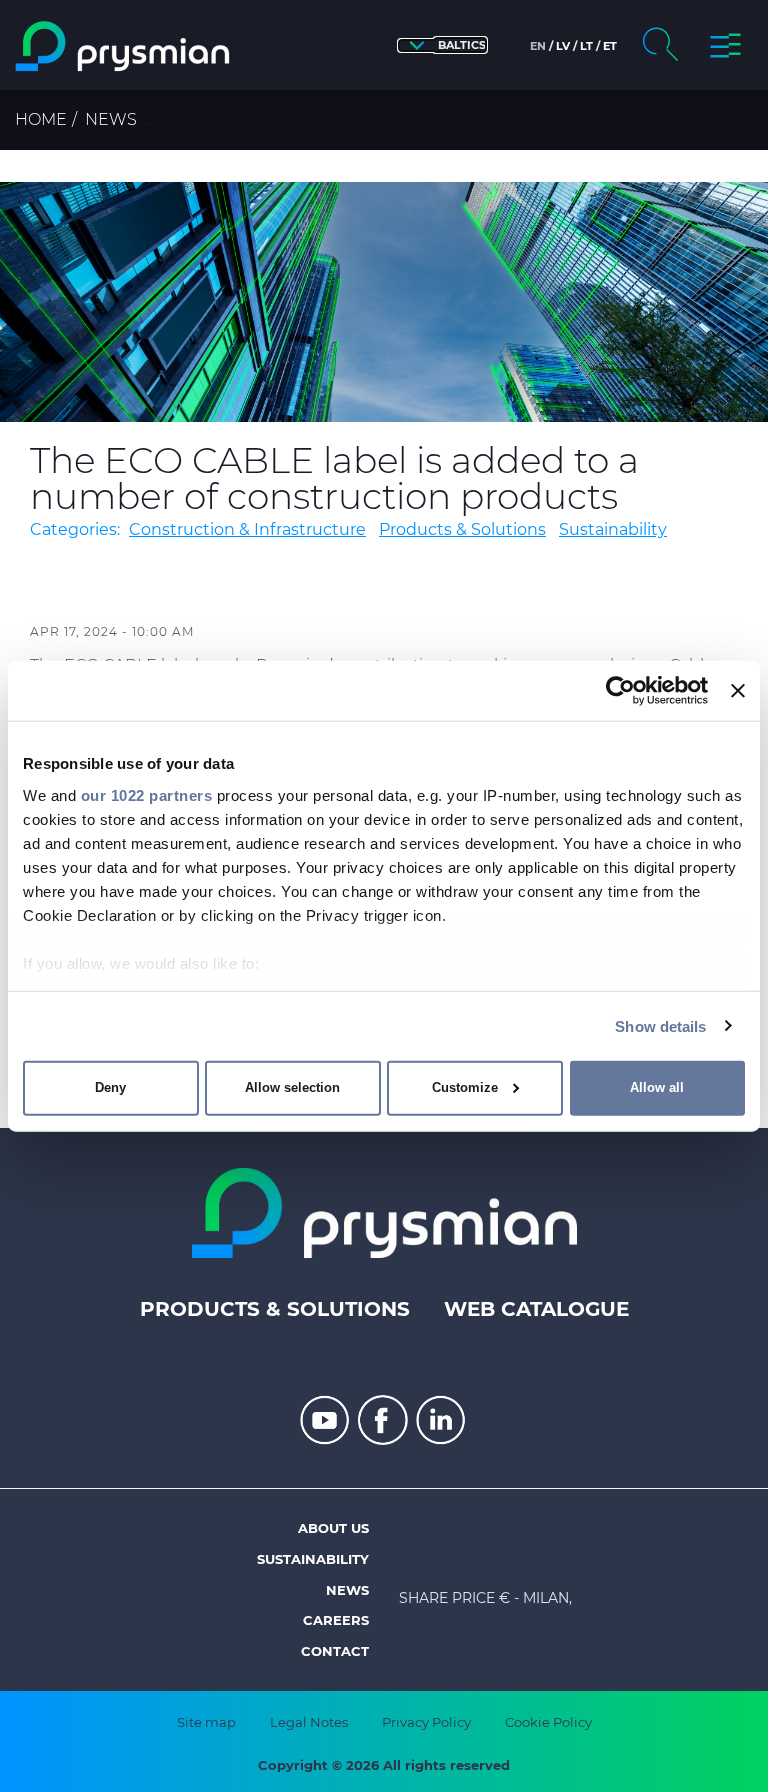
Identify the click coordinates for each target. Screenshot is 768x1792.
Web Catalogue (536, 1309)
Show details (660, 1025)
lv (563, 46)
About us (333, 1528)
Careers (336, 1620)
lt (586, 46)
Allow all (657, 1087)
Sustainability (613, 529)
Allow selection (292, 1087)
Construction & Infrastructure (247, 529)
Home (41, 119)
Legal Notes (309, 1722)
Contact (335, 1651)
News (111, 119)
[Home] (124, 46)
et (610, 46)
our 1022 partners (147, 794)
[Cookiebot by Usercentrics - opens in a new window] (620, 691)
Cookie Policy (548, 1722)
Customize (465, 1087)
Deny (110, 1087)
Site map (206, 1722)
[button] (442, 45)
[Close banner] (738, 691)
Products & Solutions (462, 529)
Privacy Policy (426, 1722)
